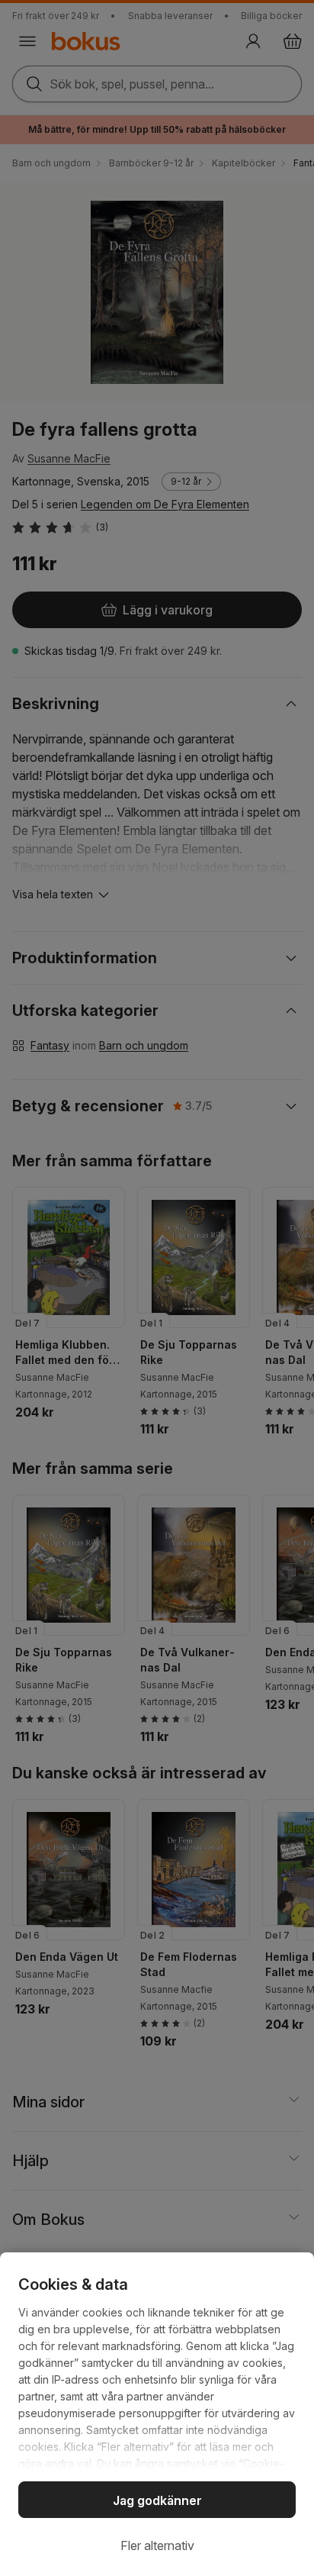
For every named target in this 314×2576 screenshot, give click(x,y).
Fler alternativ (157, 2545)
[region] (157, 2414)
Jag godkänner (157, 2500)
